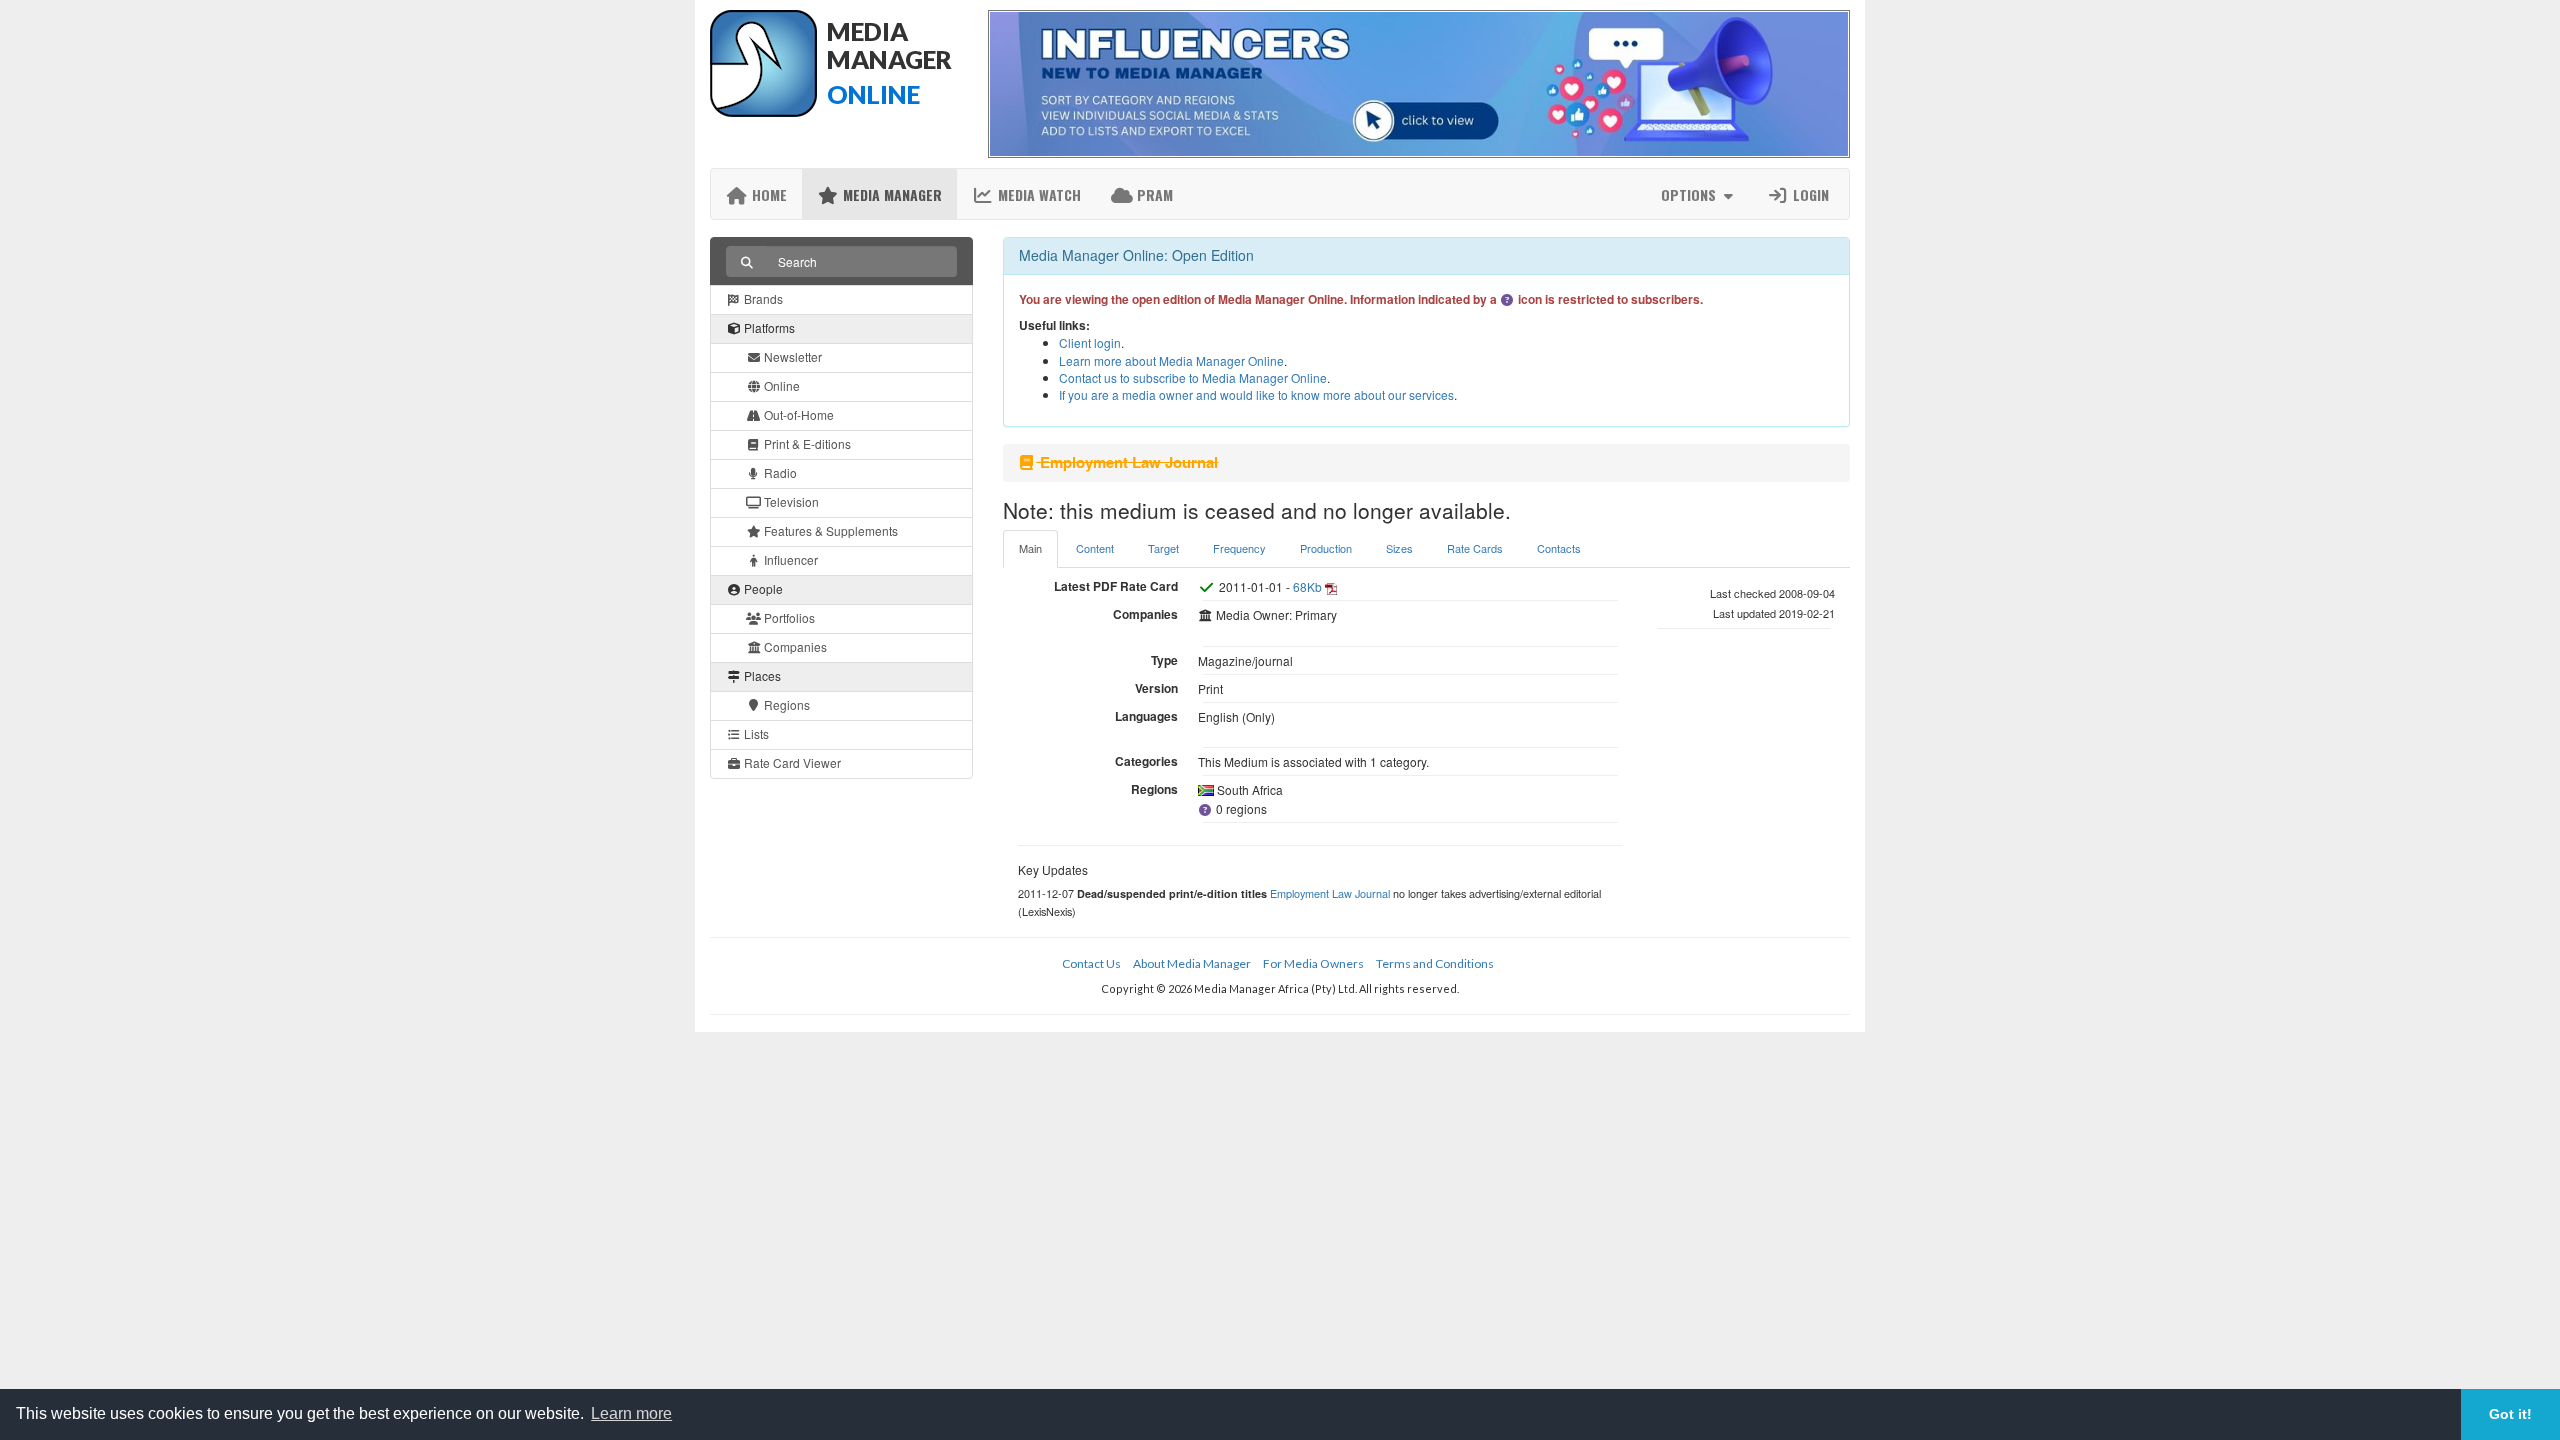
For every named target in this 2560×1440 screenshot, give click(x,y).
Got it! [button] (2510, 1414)
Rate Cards (1475, 548)
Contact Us (1091, 963)
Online (780, 385)
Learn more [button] (631, 1413)
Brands (762, 298)
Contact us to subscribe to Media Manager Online (1193, 377)
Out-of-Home (797, 414)
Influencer (789, 559)
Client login (1090, 342)
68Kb (1307, 586)
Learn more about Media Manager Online (1171, 360)
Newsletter (791, 356)
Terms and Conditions (1435, 963)
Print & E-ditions (806, 443)
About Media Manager (1192, 963)
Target (1163, 548)
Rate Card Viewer (791, 762)
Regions (785, 704)
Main (1030, 548)
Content (1095, 548)
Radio (779, 472)
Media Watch (1037, 194)
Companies (794, 646)
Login (1809, 194)
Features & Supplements (829, 530)
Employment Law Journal (1330, 893)
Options (1690, 194)
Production (1326, 548)
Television (790, 501)
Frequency (1239, 548)
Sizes (1399, 548)
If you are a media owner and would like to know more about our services (1256, 394)
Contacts (1559, 548)
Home (767, 194)
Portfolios (788, 617)
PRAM (1153, 194)
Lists (755, 733)
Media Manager (890, 194)
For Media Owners (1313, 963)
